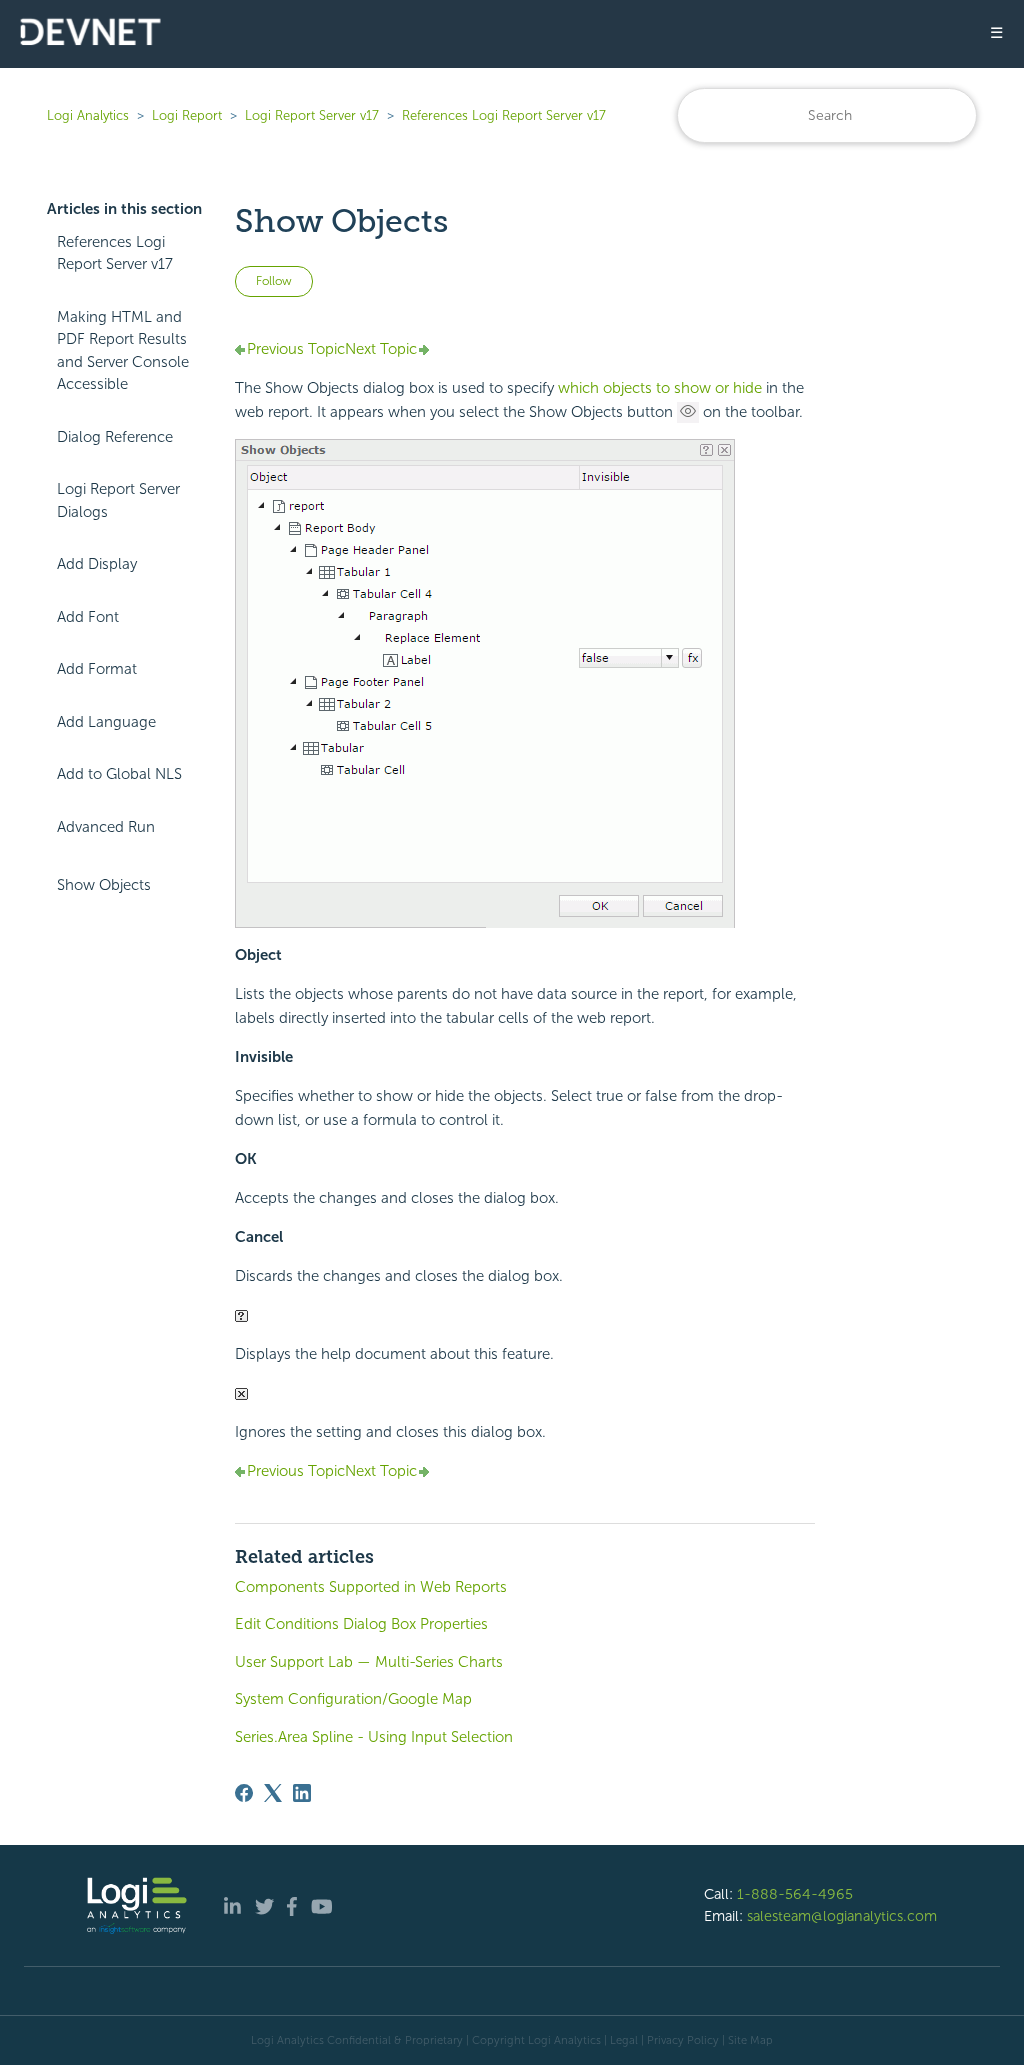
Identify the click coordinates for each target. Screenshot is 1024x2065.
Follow (274, 281)
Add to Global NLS (119, 774)
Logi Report (187, 115)
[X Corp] (273, 1793)
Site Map (750, 2040)
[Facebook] (244, 1793)
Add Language (106, 722)
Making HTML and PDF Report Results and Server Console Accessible (123, 351)
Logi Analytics (88, 115)
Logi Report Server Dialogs (118, 500)
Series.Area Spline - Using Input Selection (374, 1737)
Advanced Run (106, 827)
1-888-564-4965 (795, 1894)
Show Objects (104, 885)
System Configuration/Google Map (353, 1699)
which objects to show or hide (660, 388)
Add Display (97, 564)
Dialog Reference (115, 437)
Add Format (97, 669)
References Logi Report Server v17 (504, 115)
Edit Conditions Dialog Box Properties (361, 1624)
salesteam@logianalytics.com (842, 1916)
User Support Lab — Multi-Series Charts (369, 1662)
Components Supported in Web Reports (371, 1587)
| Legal (621, 2040)
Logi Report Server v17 (312, 115)
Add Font (88, 617)
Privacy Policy (683, 2040)
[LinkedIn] (302, 1793)
